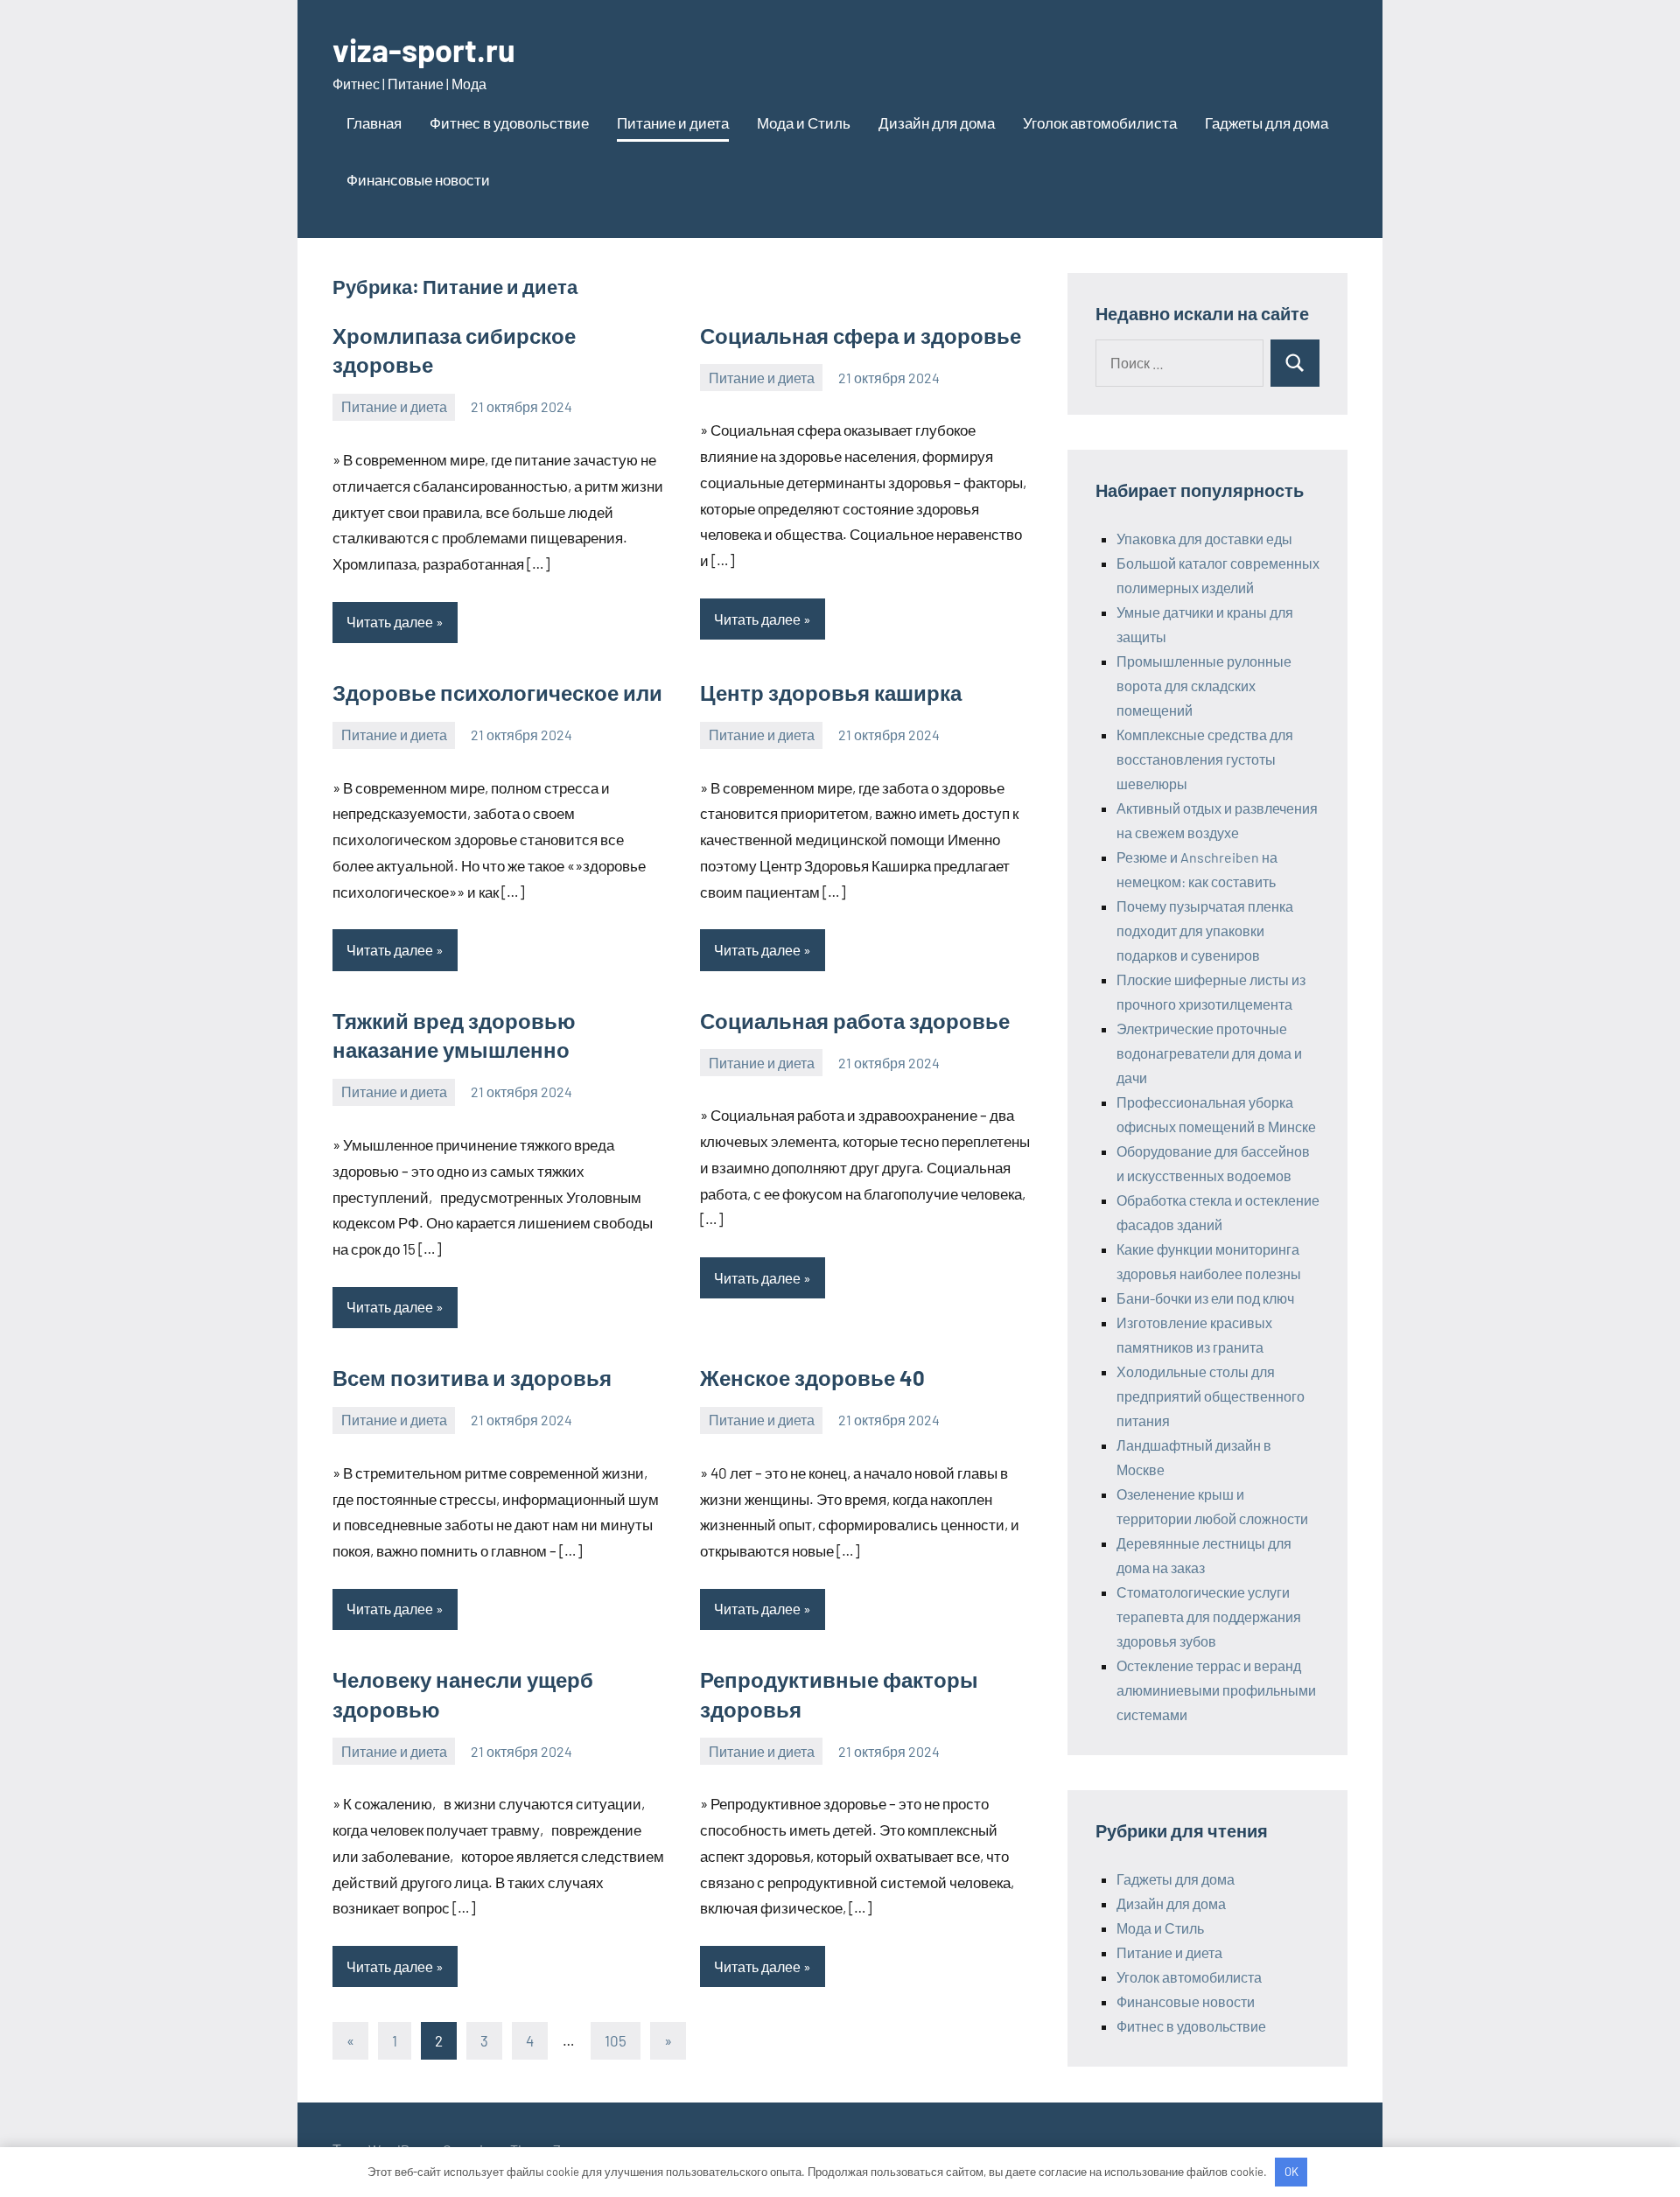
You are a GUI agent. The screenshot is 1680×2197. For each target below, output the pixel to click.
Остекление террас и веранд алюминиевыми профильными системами (1216, 1690)
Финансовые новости (418, 179)
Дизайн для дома (937, 122)
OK (1291, 2172)
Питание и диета (673, 122)
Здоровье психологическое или (497, 693)
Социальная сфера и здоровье (861, 336)
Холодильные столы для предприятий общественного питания (1211, 1396)
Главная (374, 122)
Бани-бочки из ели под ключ (1205, 1298)
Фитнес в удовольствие (509, 122)
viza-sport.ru (424, 49)
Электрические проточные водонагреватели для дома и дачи (1209, 1053)
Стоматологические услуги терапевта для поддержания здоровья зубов (1209, 1616)
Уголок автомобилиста (1100, 122)
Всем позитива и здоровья (472, 1378)
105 (616, 2040)
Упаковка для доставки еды (1204, 539)
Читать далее (390, 622)
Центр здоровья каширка (831, 693)
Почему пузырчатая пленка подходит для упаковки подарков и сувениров (1205, 931)
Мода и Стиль (804, 122)
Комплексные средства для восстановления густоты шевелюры (1205, 759)
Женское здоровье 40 (812, 1378)
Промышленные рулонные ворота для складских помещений (1204, 686)
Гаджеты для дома (1267, 122)
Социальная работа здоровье (855, 1021)
